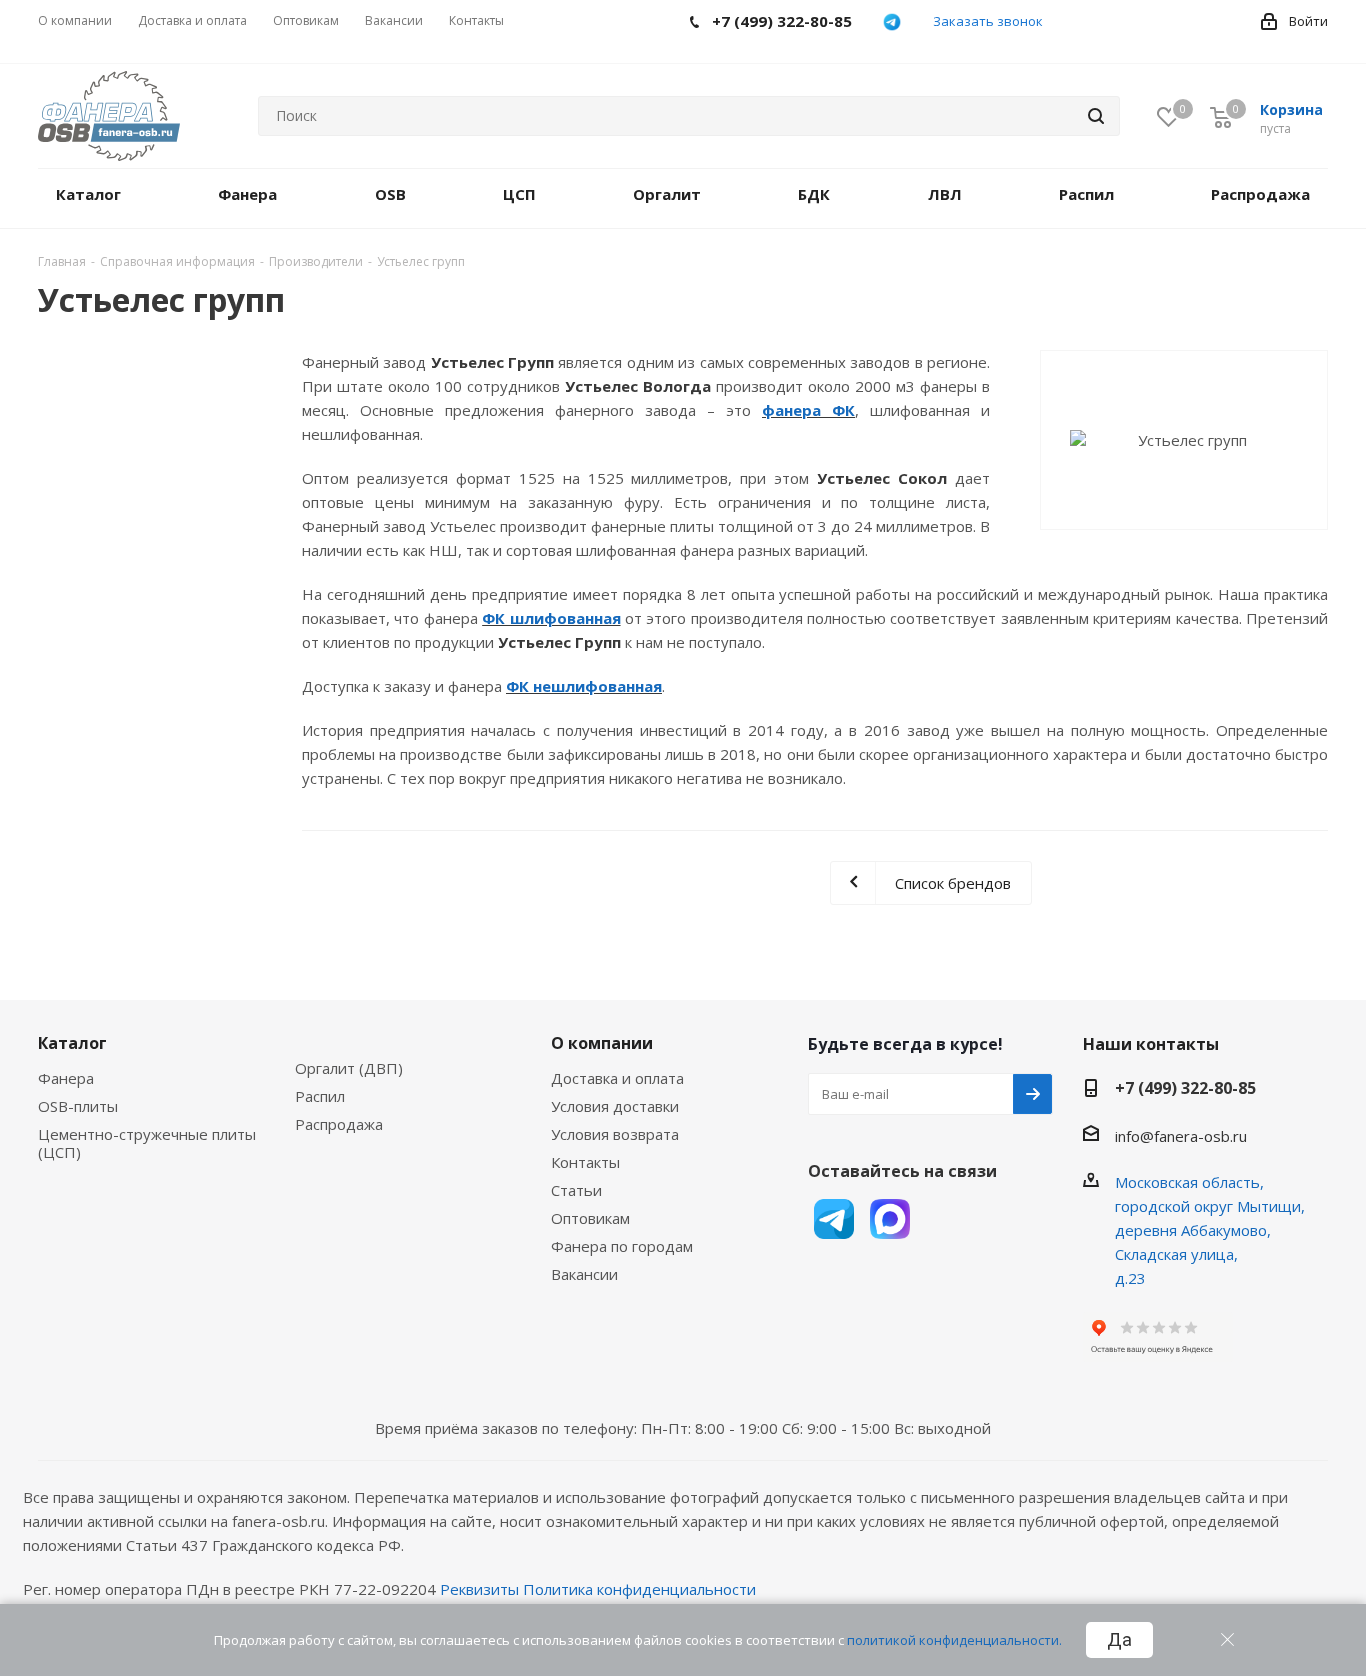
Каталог (72, 1043)
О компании (602, 1043)
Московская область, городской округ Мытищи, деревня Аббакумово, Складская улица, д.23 (1210, 1230)
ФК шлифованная (551, 618)
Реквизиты (479, 1589)
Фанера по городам (622, 1246)
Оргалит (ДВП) (349, 1068)
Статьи (576, 1190)
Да (1119, 1640)
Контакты (585, 1162)
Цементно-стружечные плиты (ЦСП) (147, 1143)
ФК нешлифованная (584, 686)
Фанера (66, 1078)
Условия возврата (615, 1134)
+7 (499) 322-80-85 (1185, 1088)
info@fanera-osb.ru (1181, 1136)
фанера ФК (808, 410)
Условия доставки (615, 1106)
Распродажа (339, 1124)
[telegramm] (892, 22)
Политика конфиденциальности (639, 1589)
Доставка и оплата (617, 1078)
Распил (320, 1096)
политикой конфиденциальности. (954, 1640)
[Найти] (1096, 116)
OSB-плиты (78, 1106)
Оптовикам (590, 1218)
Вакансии (584, 1274)
